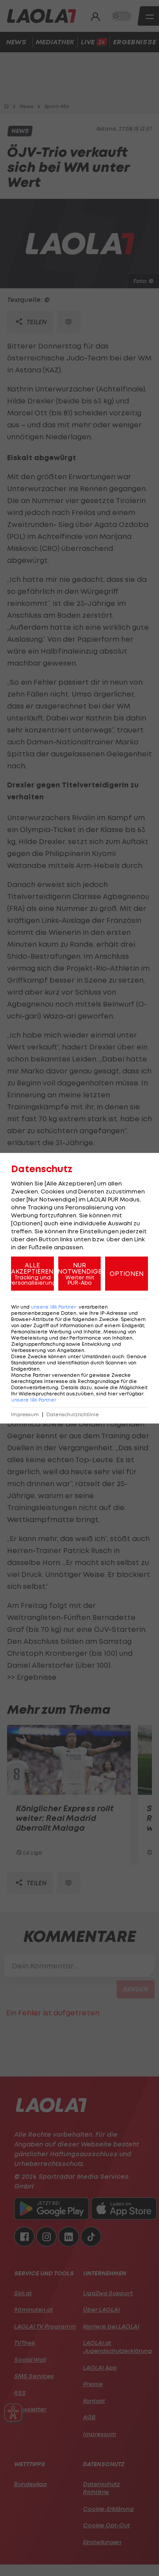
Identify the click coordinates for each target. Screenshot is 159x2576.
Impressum (25, 1414)
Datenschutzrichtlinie (73, 1414)
